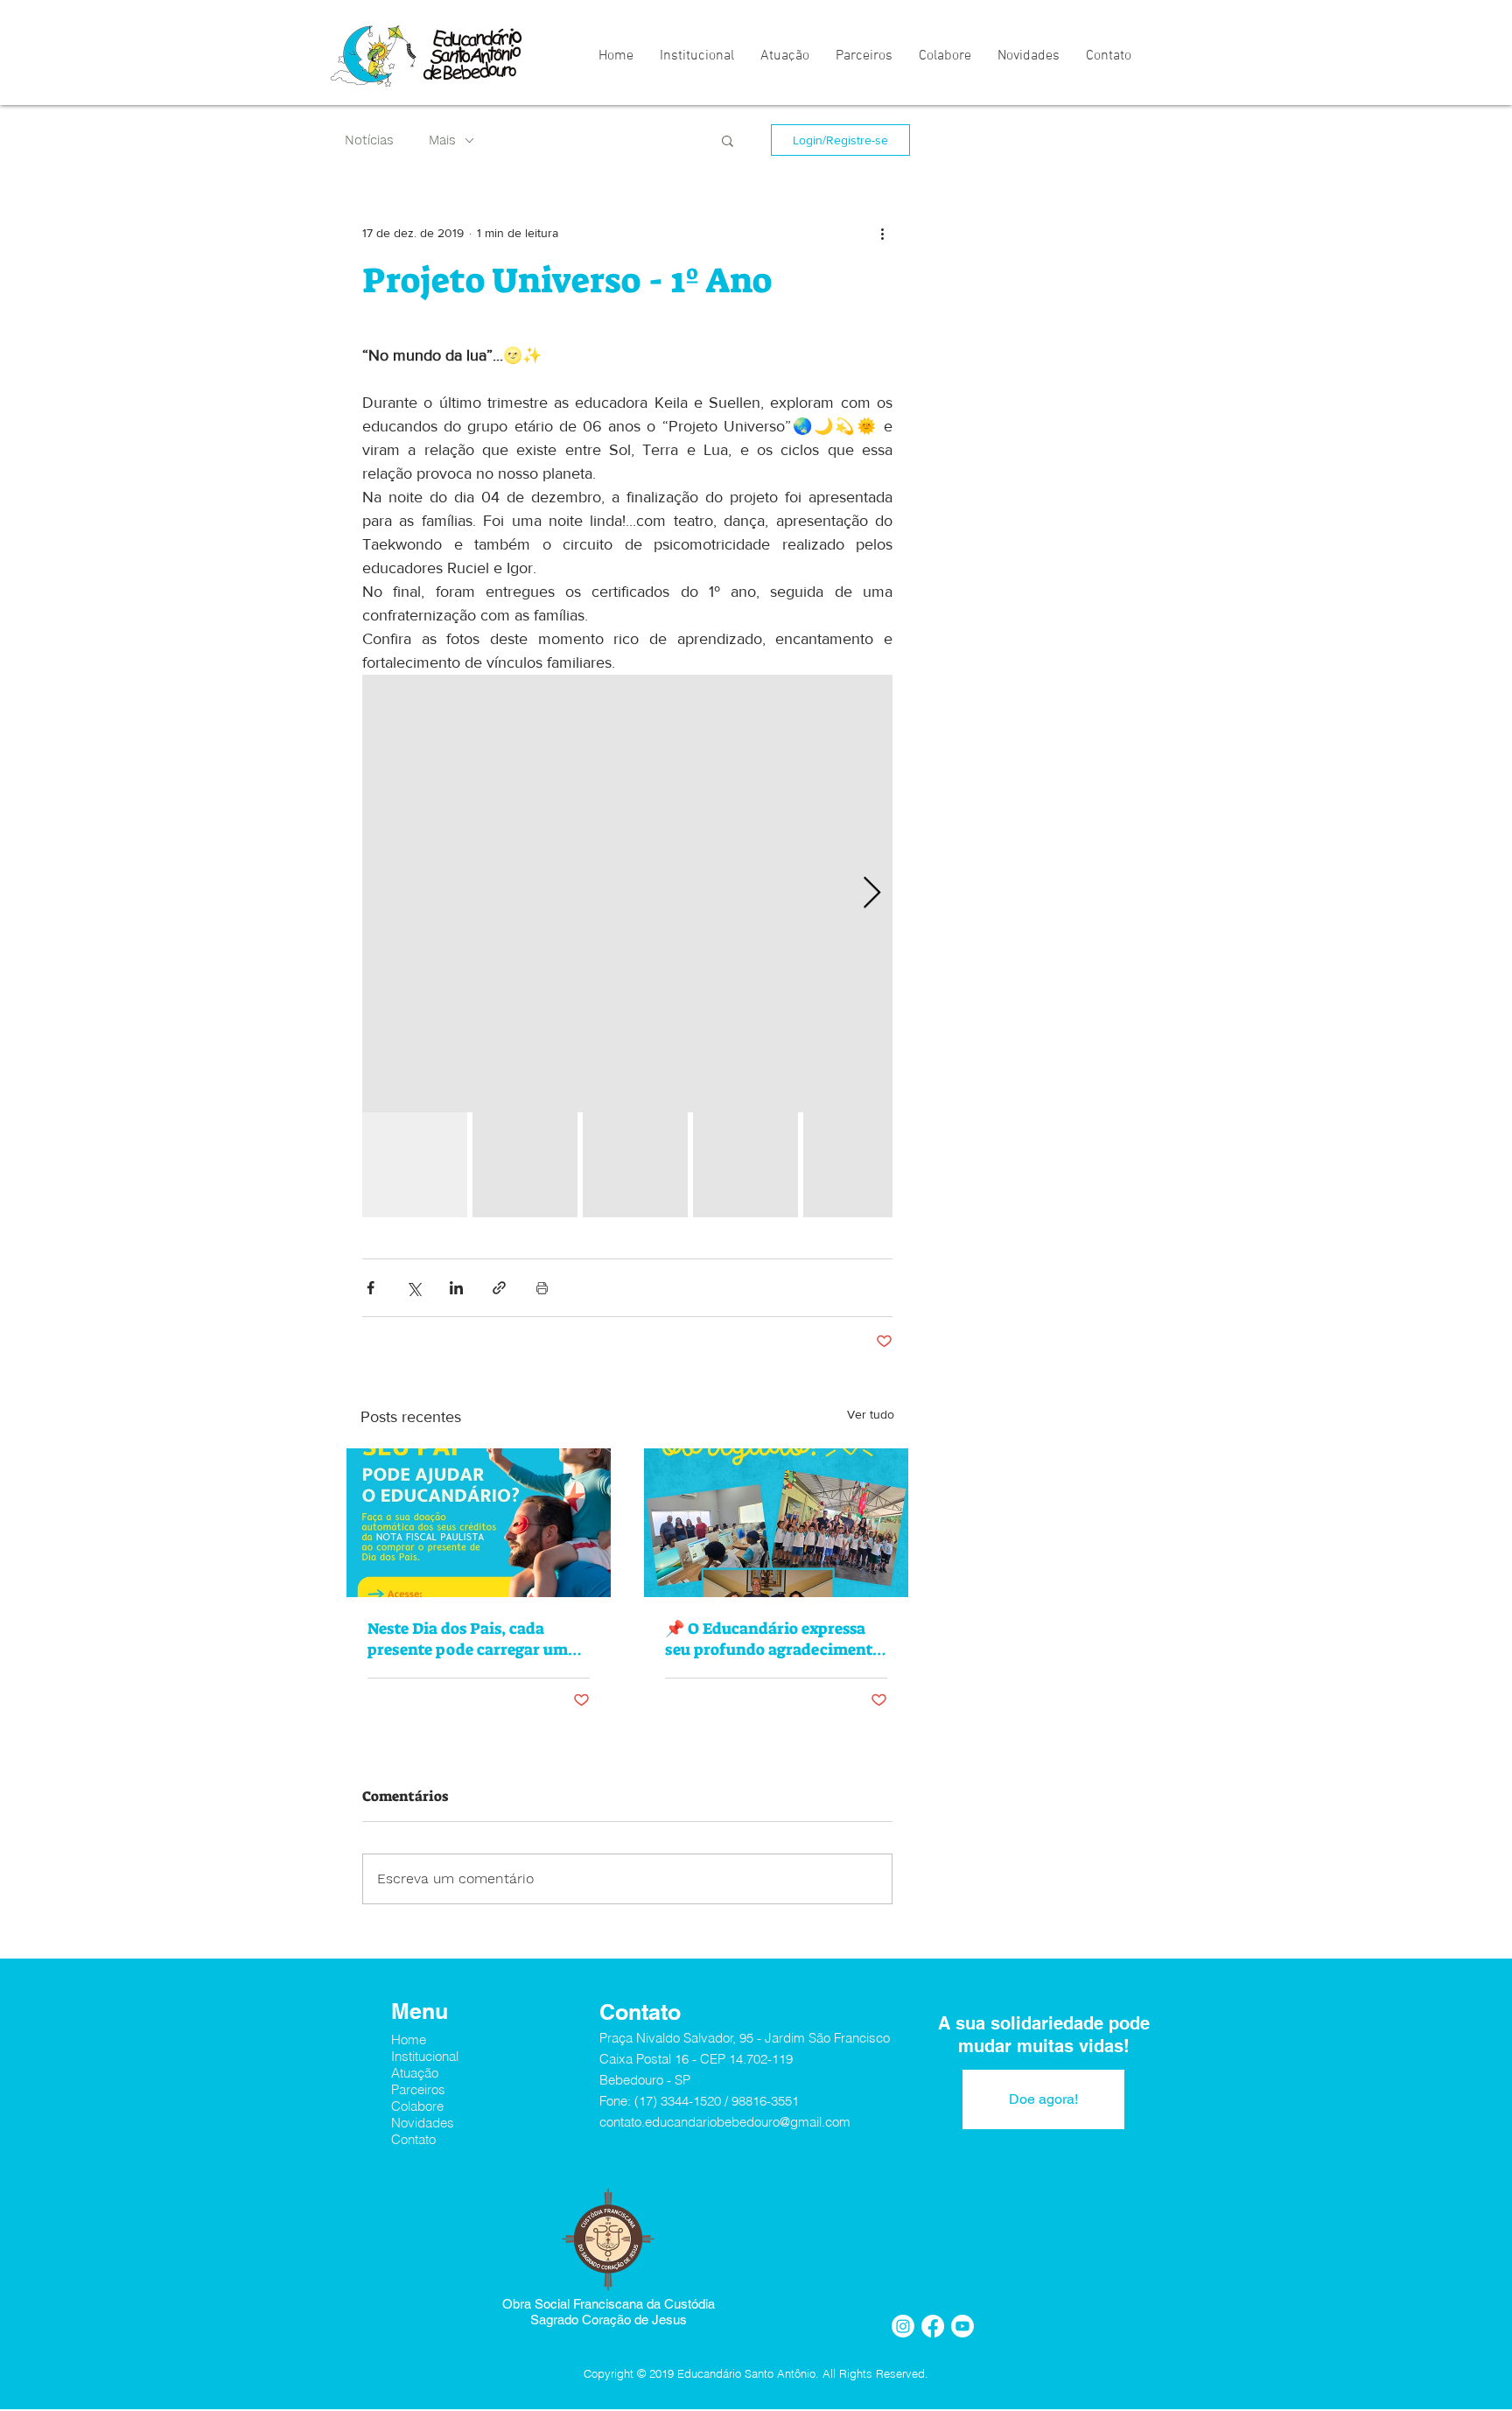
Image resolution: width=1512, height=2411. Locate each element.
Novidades (423, 2123)
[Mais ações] (882, 233)
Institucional (425, 2056)
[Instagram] (903, 2326)
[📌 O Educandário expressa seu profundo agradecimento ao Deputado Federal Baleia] (776, 1523)
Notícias (369, 140)
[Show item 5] (856, 1165)
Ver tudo (871, 1414)
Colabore (417, 2106)
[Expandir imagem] (627, 894)
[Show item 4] (745, 1165)
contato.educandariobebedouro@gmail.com (725, 2122)
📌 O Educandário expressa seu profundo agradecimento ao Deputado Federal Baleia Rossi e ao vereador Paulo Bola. (773, 1639)
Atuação (415, 2073)
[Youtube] (962, 2326)
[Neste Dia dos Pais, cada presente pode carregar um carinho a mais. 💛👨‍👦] (479, 1523)
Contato (413, 2139)
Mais (442, 140)
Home (409, 2040)
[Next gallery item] (872, 894)
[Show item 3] (635, 1165)
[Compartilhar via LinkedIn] (456, 1288)
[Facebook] (933, 2326)
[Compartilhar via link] (499, 1288)
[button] (728, 140)
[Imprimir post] (542, 1288)
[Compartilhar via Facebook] (371, 1288)
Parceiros (418, 2089)
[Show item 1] (415, 1165)
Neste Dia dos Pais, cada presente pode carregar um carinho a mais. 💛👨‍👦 (468, 1639)
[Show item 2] (525, 1165)
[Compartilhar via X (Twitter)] (413, 1288)
